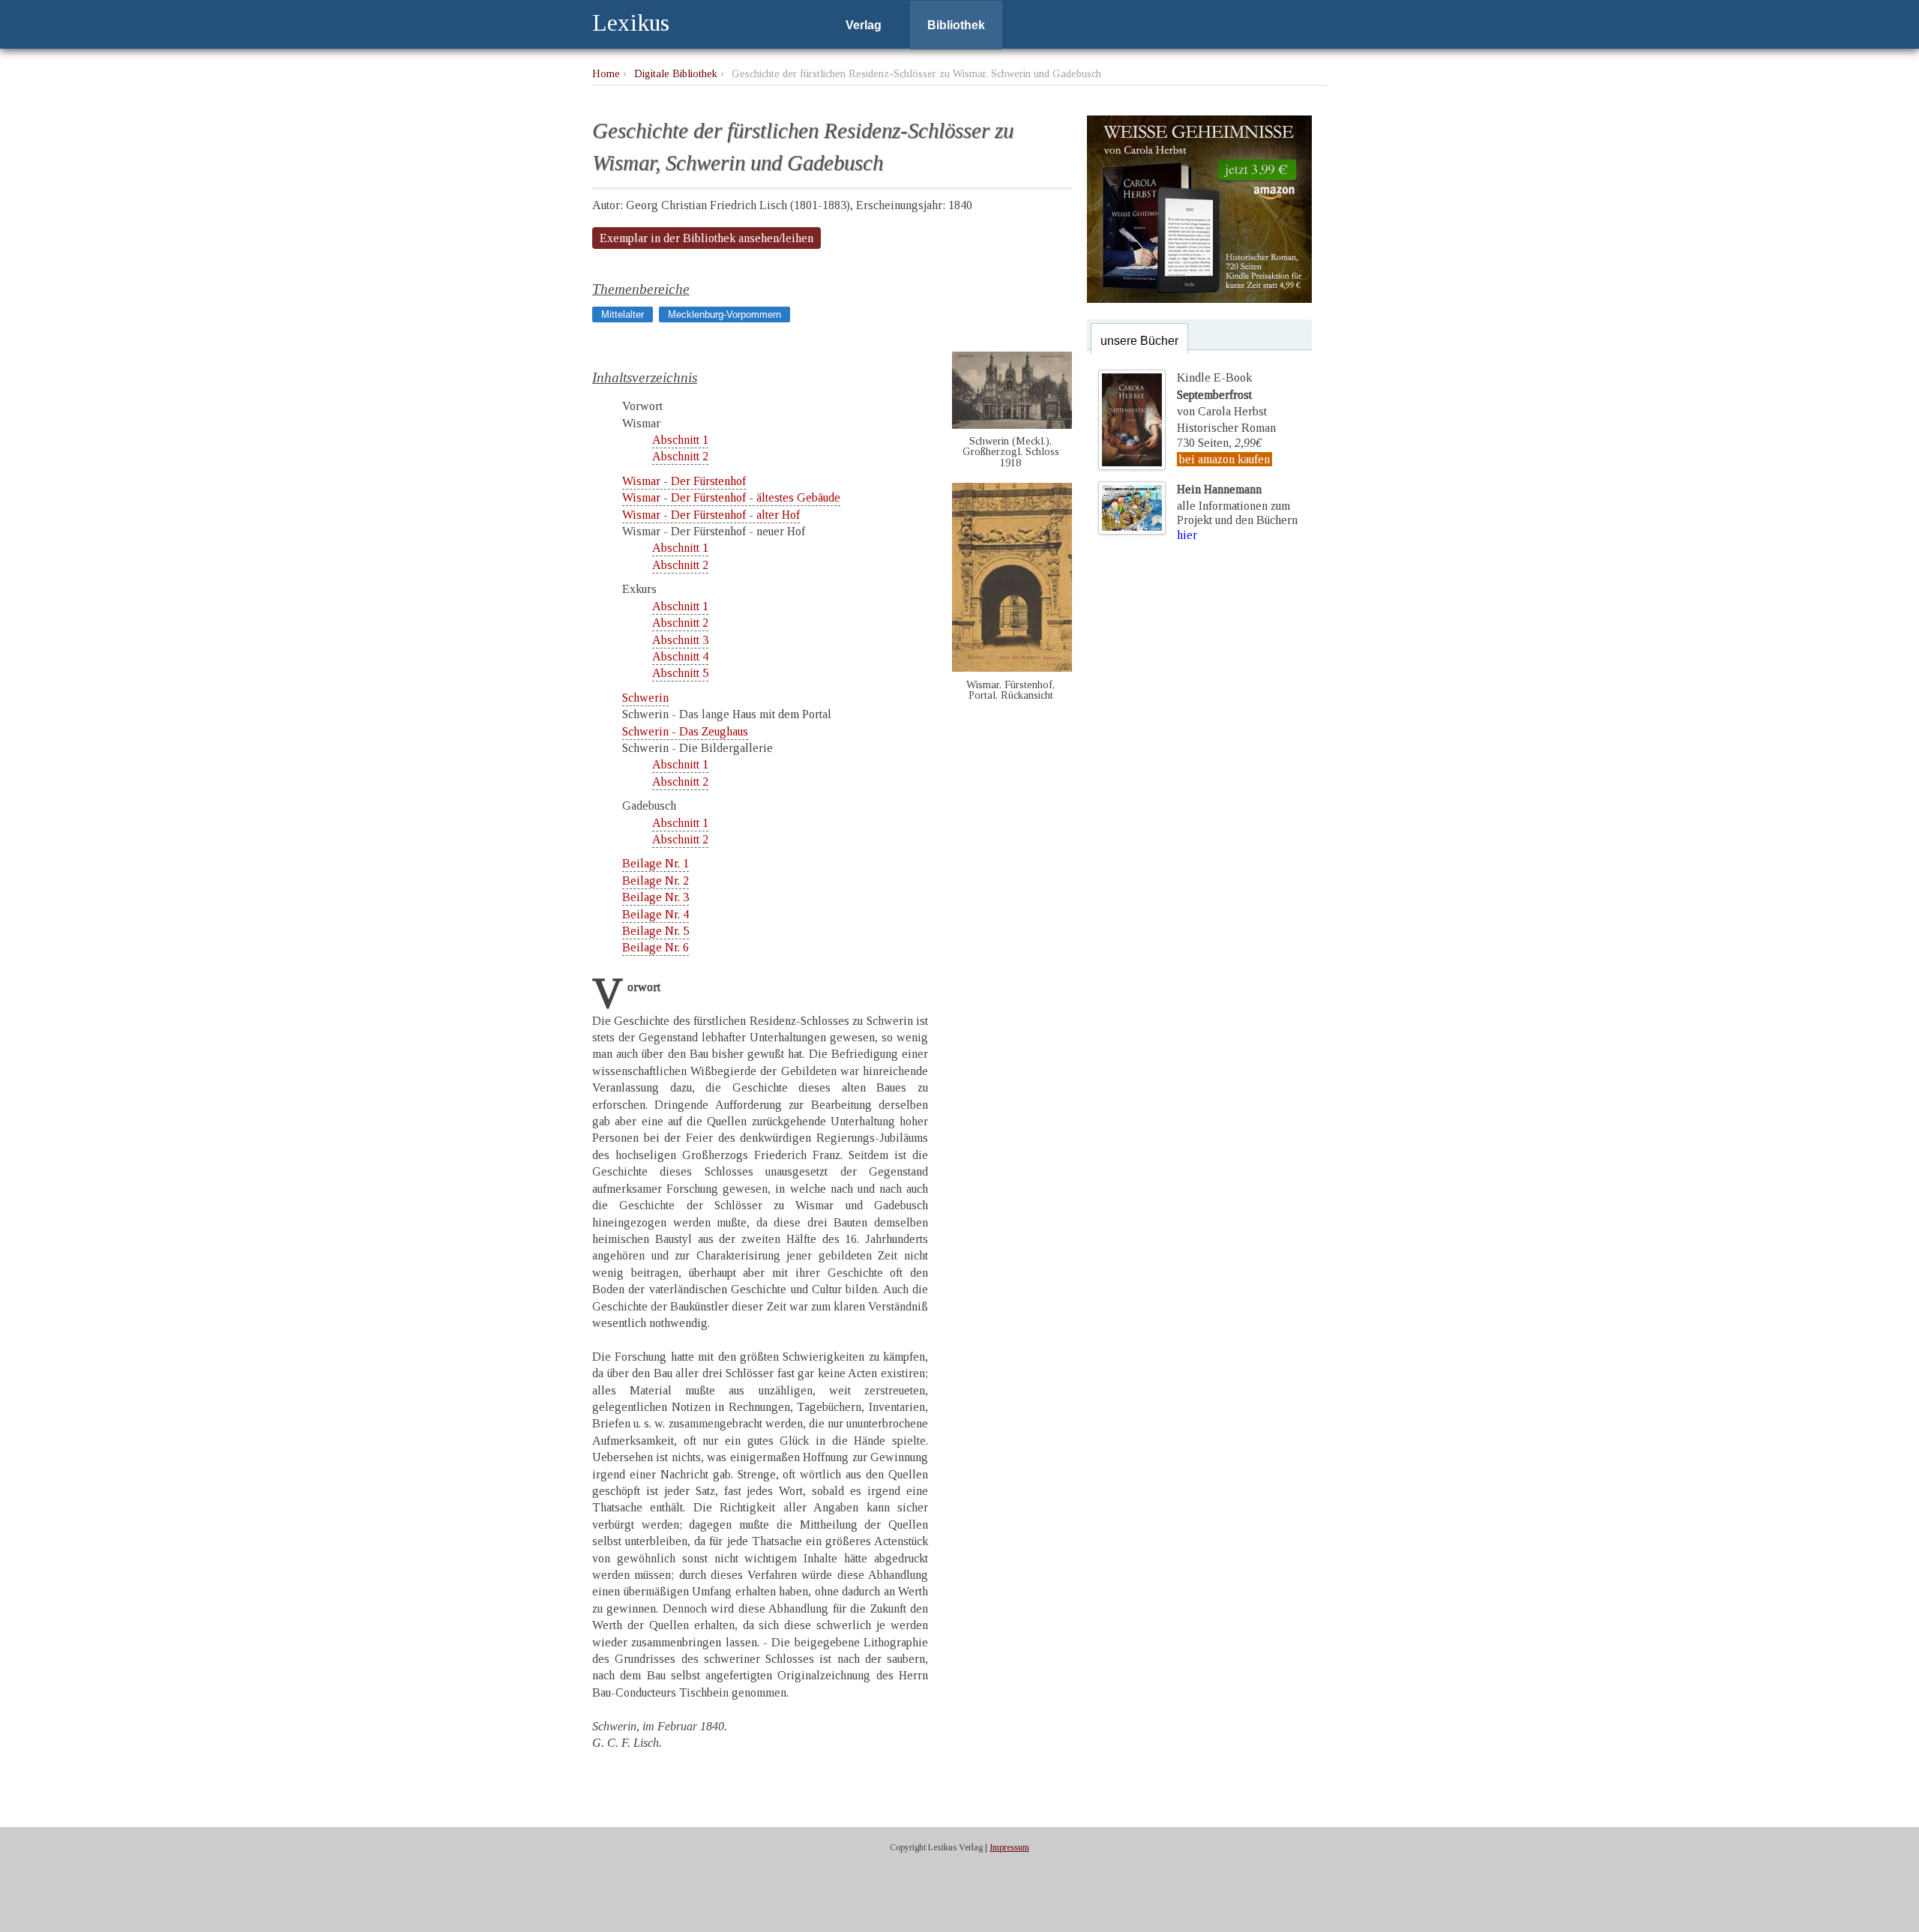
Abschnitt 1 (680, 440)
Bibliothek (956, 25)
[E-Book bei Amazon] (1199, 299)
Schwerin (645, 698)
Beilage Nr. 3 (656, 897)
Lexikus (631, 22)
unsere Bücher (1139, 341)
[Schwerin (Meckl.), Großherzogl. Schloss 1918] (1012, 425)
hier (1187, 535)
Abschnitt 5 (680, 673)
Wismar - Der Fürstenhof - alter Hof (711, 515)
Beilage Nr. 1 (656, 863)
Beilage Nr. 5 (656, 931)
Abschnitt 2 (680, 456)
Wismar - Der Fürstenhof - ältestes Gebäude (731, 497)
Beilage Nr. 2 (656, 881)
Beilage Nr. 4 (656, 914)
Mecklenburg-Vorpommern (724, 315)
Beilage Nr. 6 (656, 947)
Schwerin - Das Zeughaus (685, 731)
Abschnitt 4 (680, 656)
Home (606, 73)
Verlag (864, 25)
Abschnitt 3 (680, 640)
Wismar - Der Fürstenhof (684, 481)
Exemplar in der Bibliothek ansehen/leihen (707, 238)
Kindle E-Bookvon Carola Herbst (1222, 394)
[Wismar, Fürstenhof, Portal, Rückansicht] (1012, 668)
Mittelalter (623, 315)
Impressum (1009, 1847)
